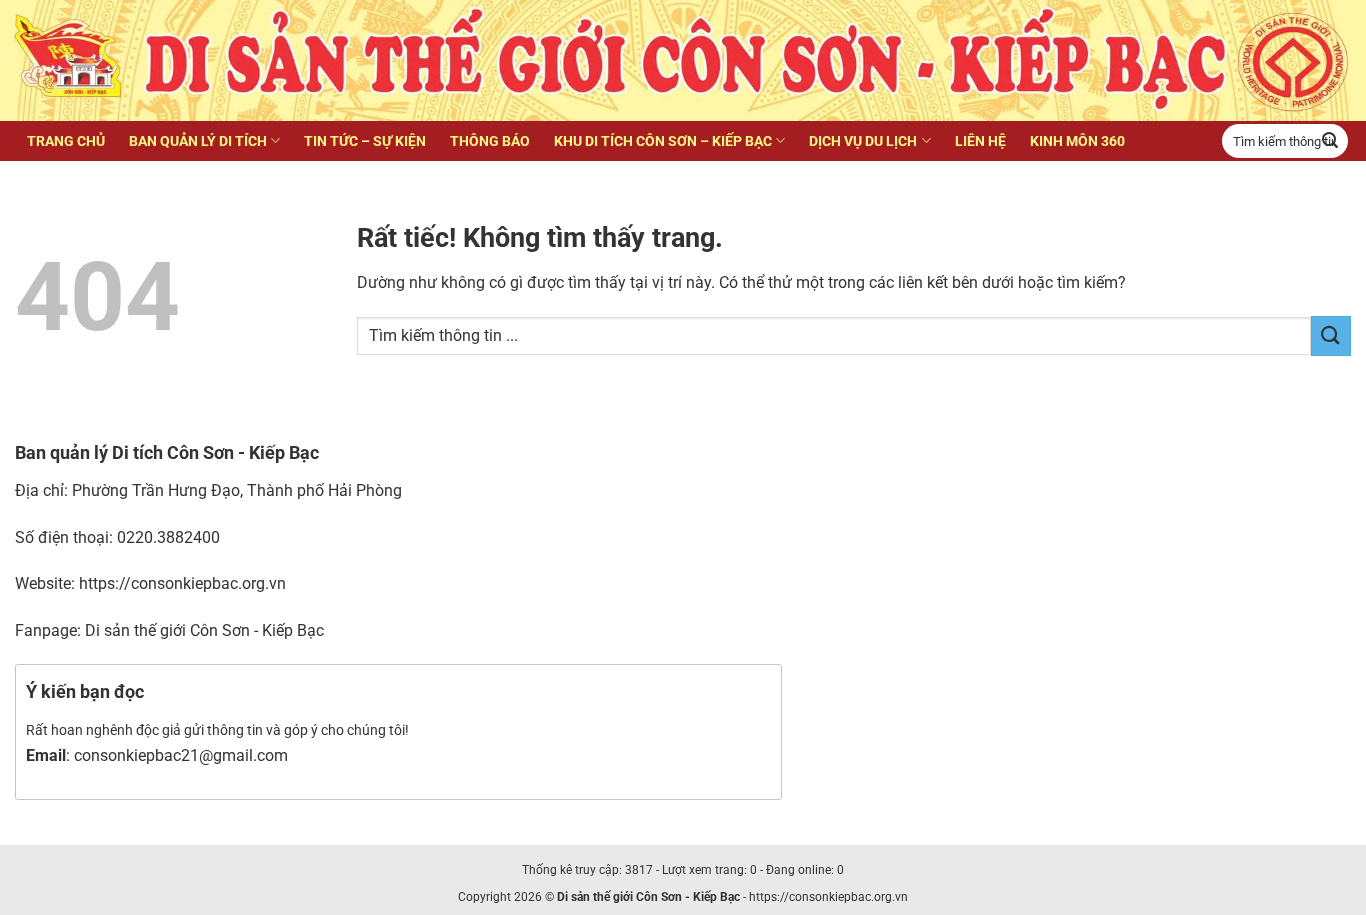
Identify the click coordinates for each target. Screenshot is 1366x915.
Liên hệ (980, 141)
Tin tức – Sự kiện (365, 141)
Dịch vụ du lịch (863, 141)
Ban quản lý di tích (198, 141)
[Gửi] (1330, 141)
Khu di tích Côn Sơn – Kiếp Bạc (663, 141)
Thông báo (490, 141)
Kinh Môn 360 (1077, 141)
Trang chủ (66, 141)
